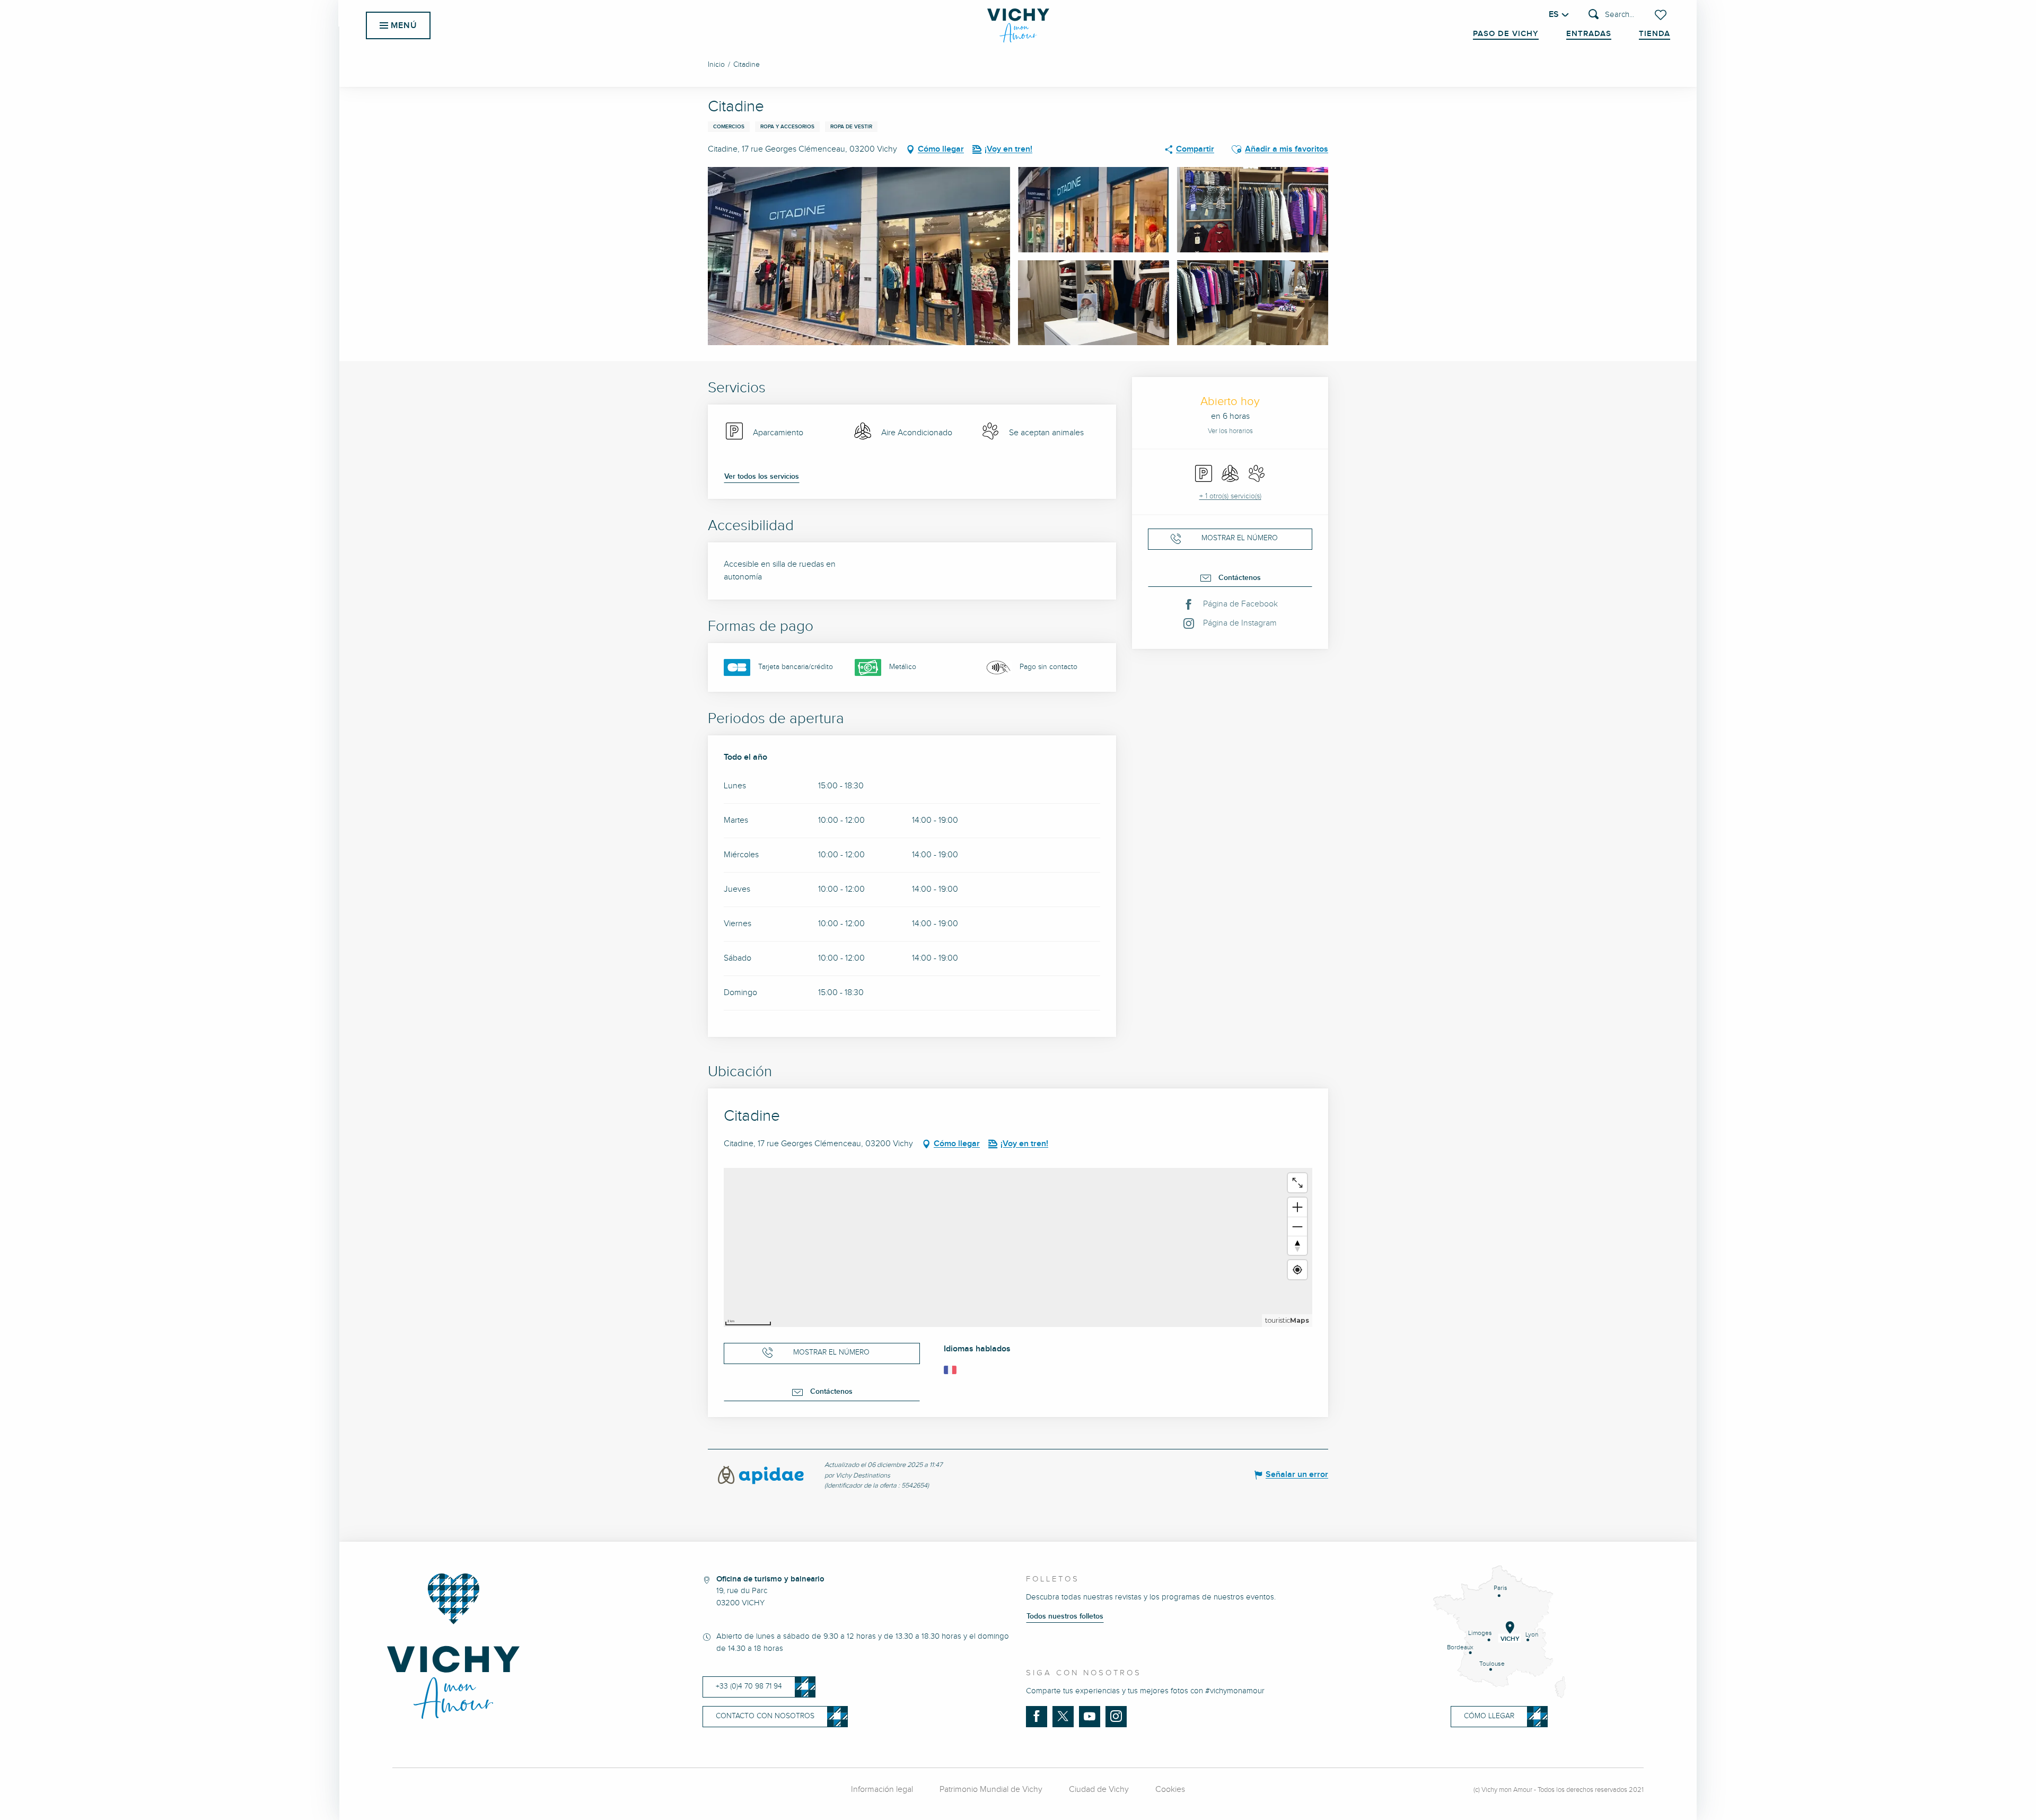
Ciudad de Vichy (1099, 1790)
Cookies (1170, 1790)
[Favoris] (1662, 15)
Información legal (882, 1790)
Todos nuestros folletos (1065, 1616)
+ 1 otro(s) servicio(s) (1230, 496)
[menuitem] (1018, 25)
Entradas (1589, 34)
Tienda (1655, 34)
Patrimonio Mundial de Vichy (991, 1790)
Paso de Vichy (1506, 34)
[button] (1611, 15)
